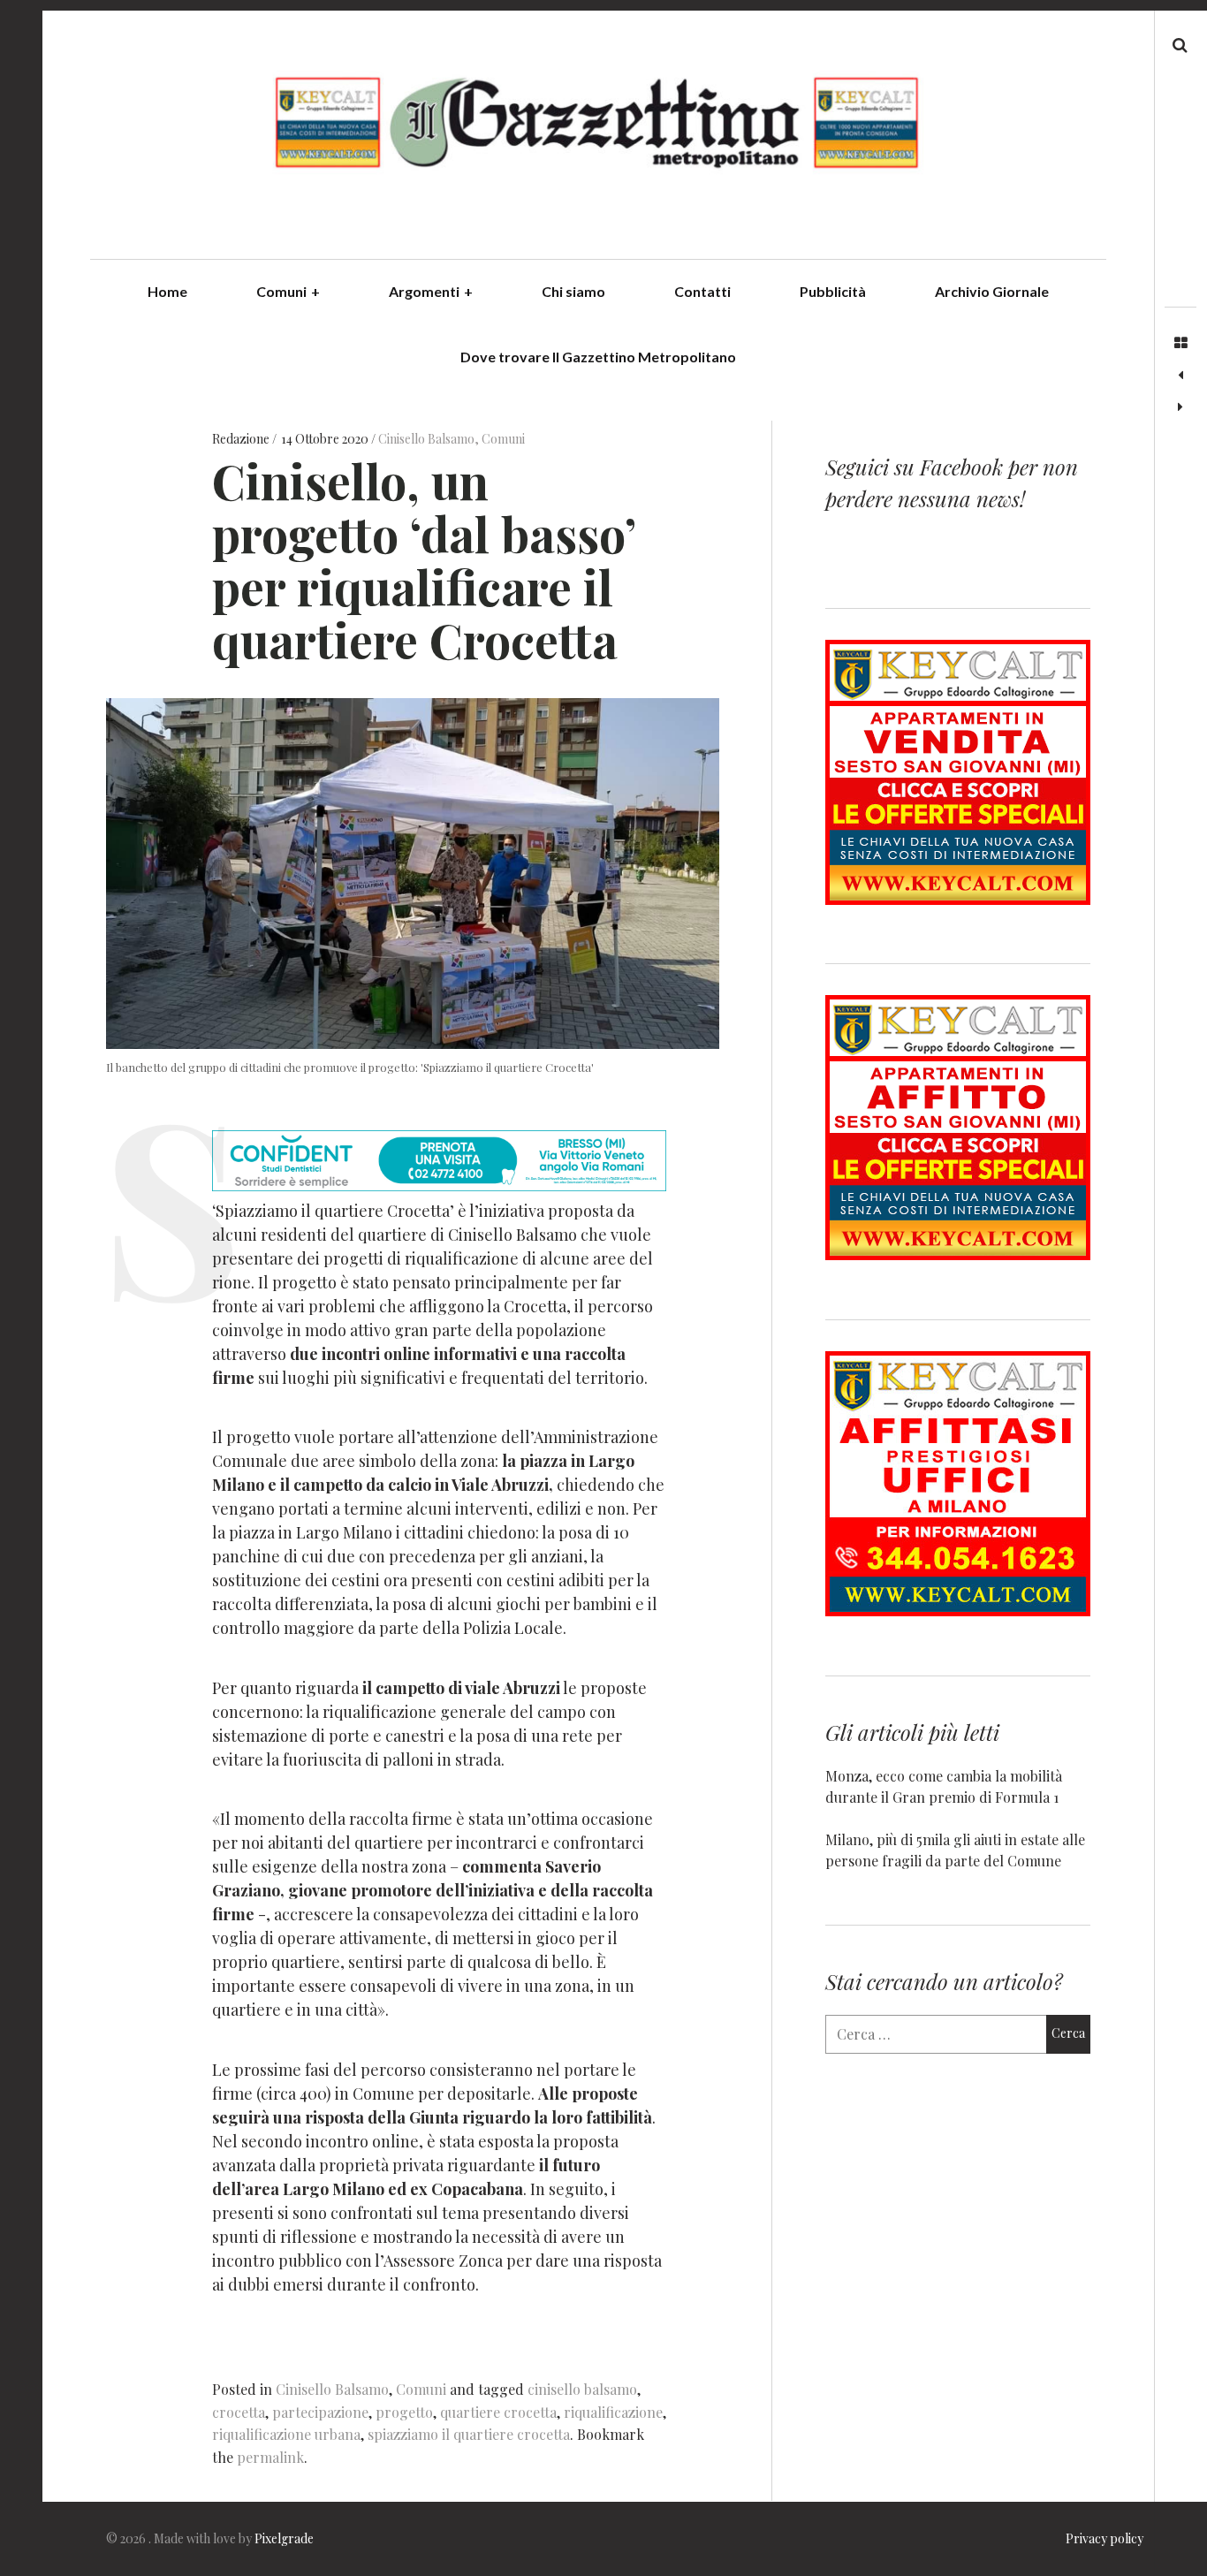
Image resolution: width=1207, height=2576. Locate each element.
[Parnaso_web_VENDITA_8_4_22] (958, 899)
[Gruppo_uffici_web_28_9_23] (958, 1611)
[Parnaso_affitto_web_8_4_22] (958, 1254)
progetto (404, 2412)
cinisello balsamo (582, 2389)
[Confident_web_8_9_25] (439, 1185)
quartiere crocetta (498, 2412)
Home (167, 291)
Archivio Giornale (992, 291)
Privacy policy (1105, 2538)
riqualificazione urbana (286, 2434)
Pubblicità (833, 291)
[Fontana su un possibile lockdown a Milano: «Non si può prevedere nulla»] (1180, 407)
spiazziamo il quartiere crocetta (469, 2434)
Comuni (288, 291)
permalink (270, 2457)
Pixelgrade (284, 2538)
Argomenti (431, 291)
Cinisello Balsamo (426, 439)
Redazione (242, 439)
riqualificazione (613, 2412)
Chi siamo (573, 291)
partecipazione (320, 2412)
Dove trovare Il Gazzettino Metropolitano (598, 357)
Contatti (702, 291)
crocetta (239, 2412)
